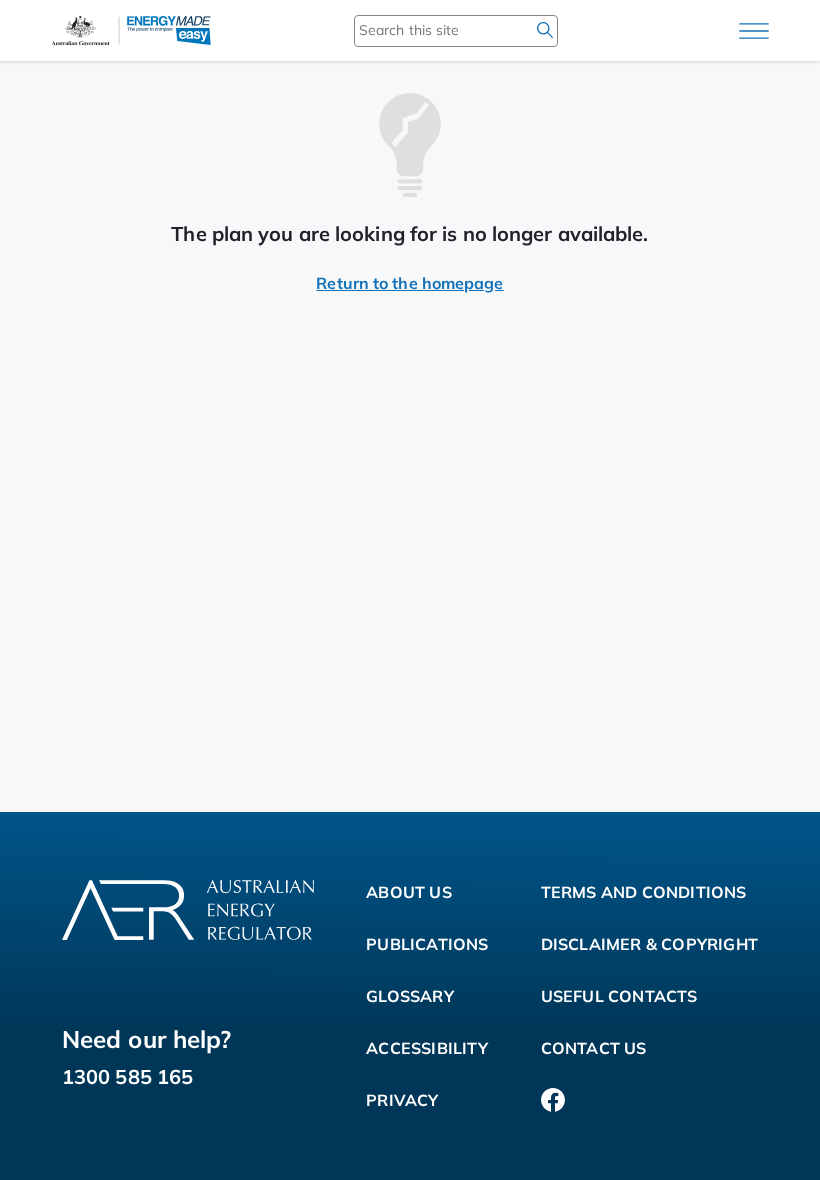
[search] (545, 30)
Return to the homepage (409, 283)
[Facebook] (553, 1100)
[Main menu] (754, 31)
